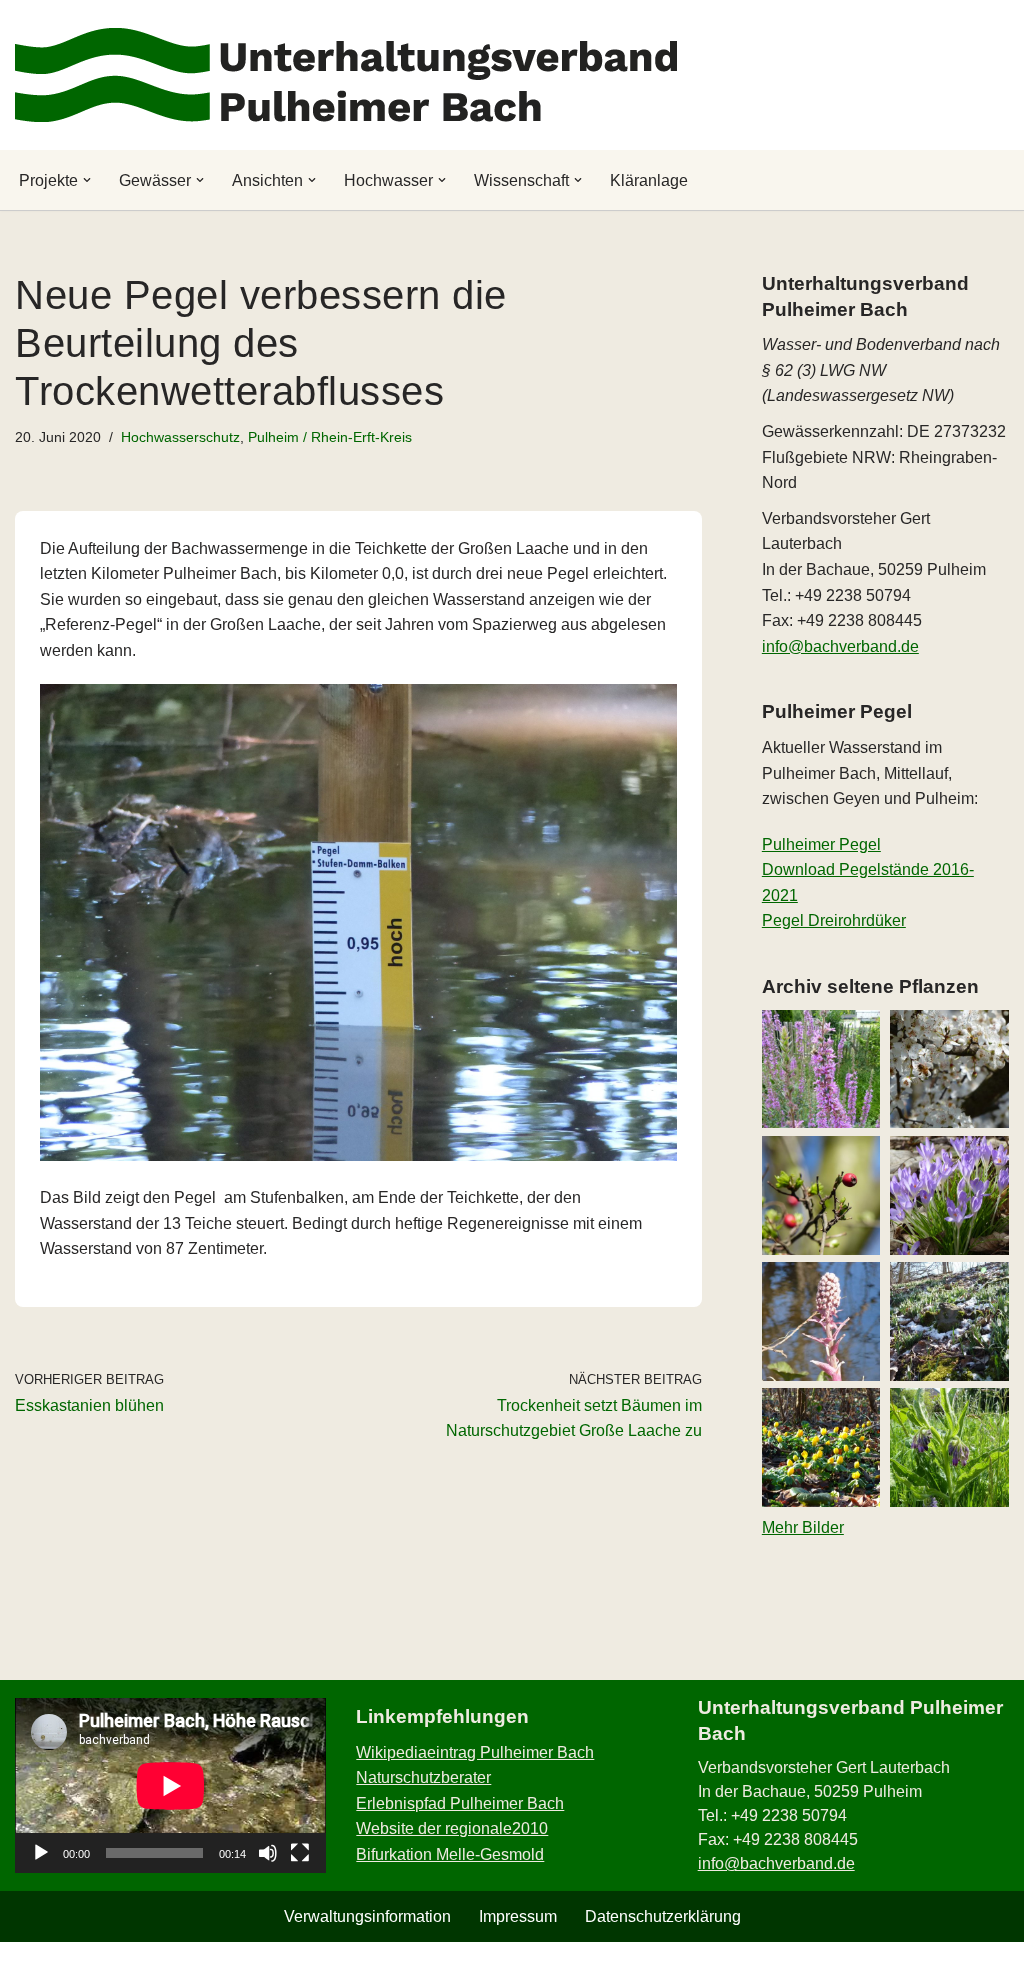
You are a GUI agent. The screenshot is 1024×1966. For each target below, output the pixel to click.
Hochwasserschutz (180, 437)
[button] (87, 180)
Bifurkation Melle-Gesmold (450, 1854)
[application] (170, 1785)
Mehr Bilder (803, 1527)
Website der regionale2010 (452, 1828)
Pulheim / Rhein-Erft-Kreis (330, 437)
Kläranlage (649, 180)
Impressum (518, 1916)
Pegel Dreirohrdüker (834, 920)
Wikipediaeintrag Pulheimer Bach (475, 1752)
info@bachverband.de (840, 646)
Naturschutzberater (423, 1777)
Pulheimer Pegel (821, 844)
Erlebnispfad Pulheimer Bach (460, 1803)
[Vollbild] (300, 1853)
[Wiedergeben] (41, 1853)
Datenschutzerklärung (663, 1916)
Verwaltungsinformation (367, 1916)
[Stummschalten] (268, 1853)
